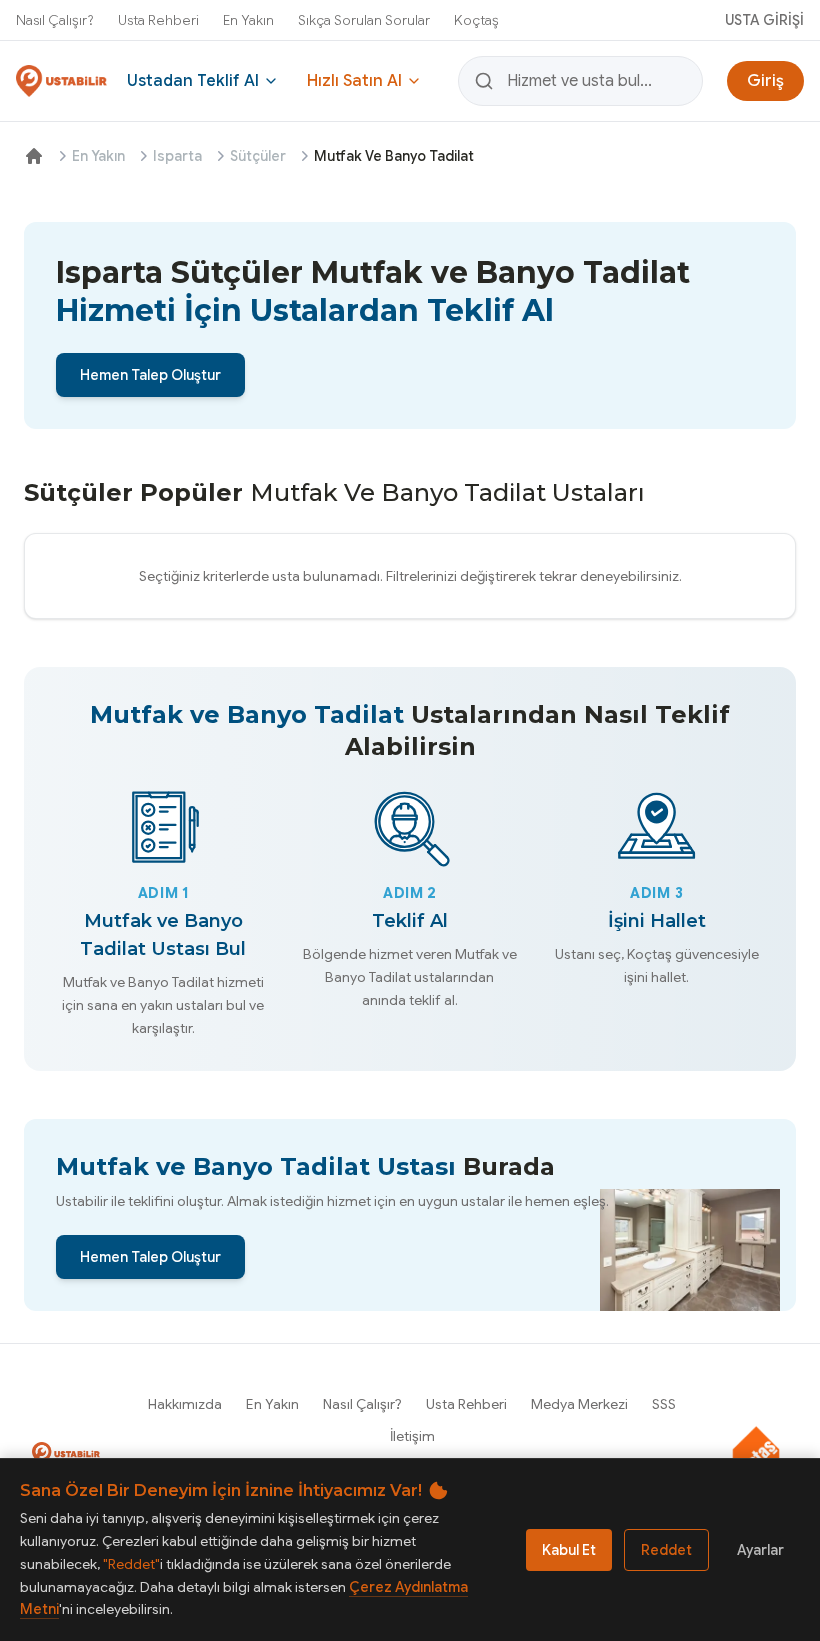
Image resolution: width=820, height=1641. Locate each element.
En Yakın (248, 20)
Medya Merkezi (579, 1404)
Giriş (765, 81)
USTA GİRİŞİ (764, 20)
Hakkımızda (185, 1404)
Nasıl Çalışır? (55, 20)
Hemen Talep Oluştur (150, 375)
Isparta (177, 156)
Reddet (666, 1550)
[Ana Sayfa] (34, 156)
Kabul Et (569, 1550)
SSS (664, 1404)
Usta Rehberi (158, 20)
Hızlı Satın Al (354, 81)
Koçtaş (476, 20)
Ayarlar (760, 1550)
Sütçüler (258, 156)
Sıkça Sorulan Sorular (364, 20)
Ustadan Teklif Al (193, 81)
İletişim (412, 1436)
